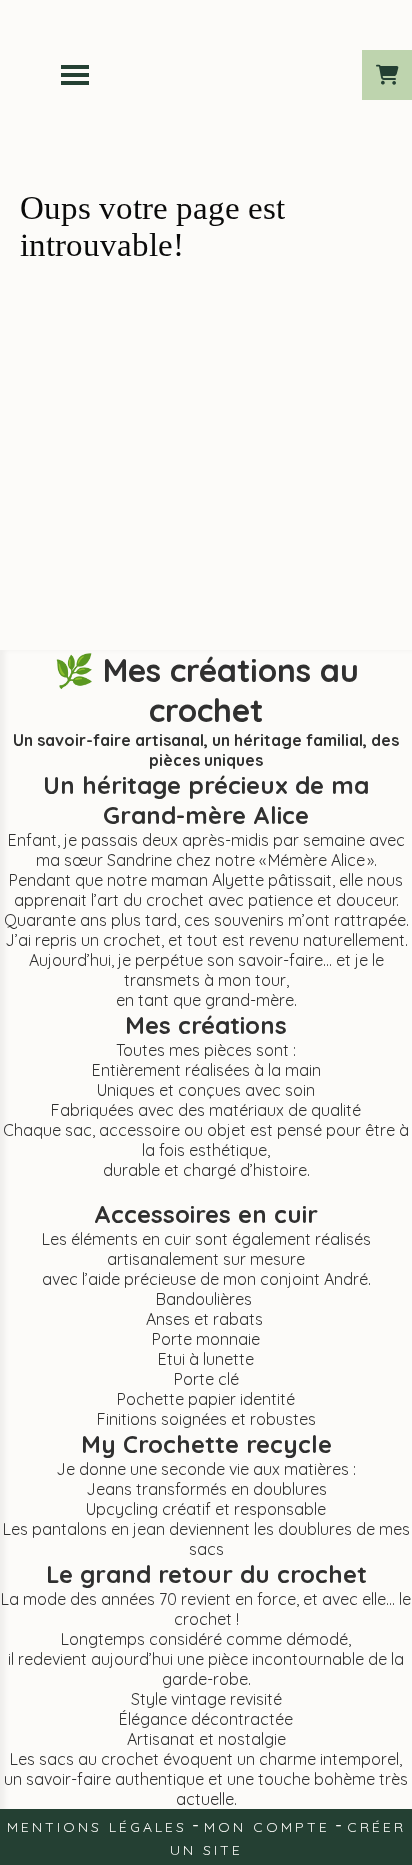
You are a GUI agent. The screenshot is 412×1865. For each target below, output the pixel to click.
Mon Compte (267, 1827)
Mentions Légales (97, 1827)
